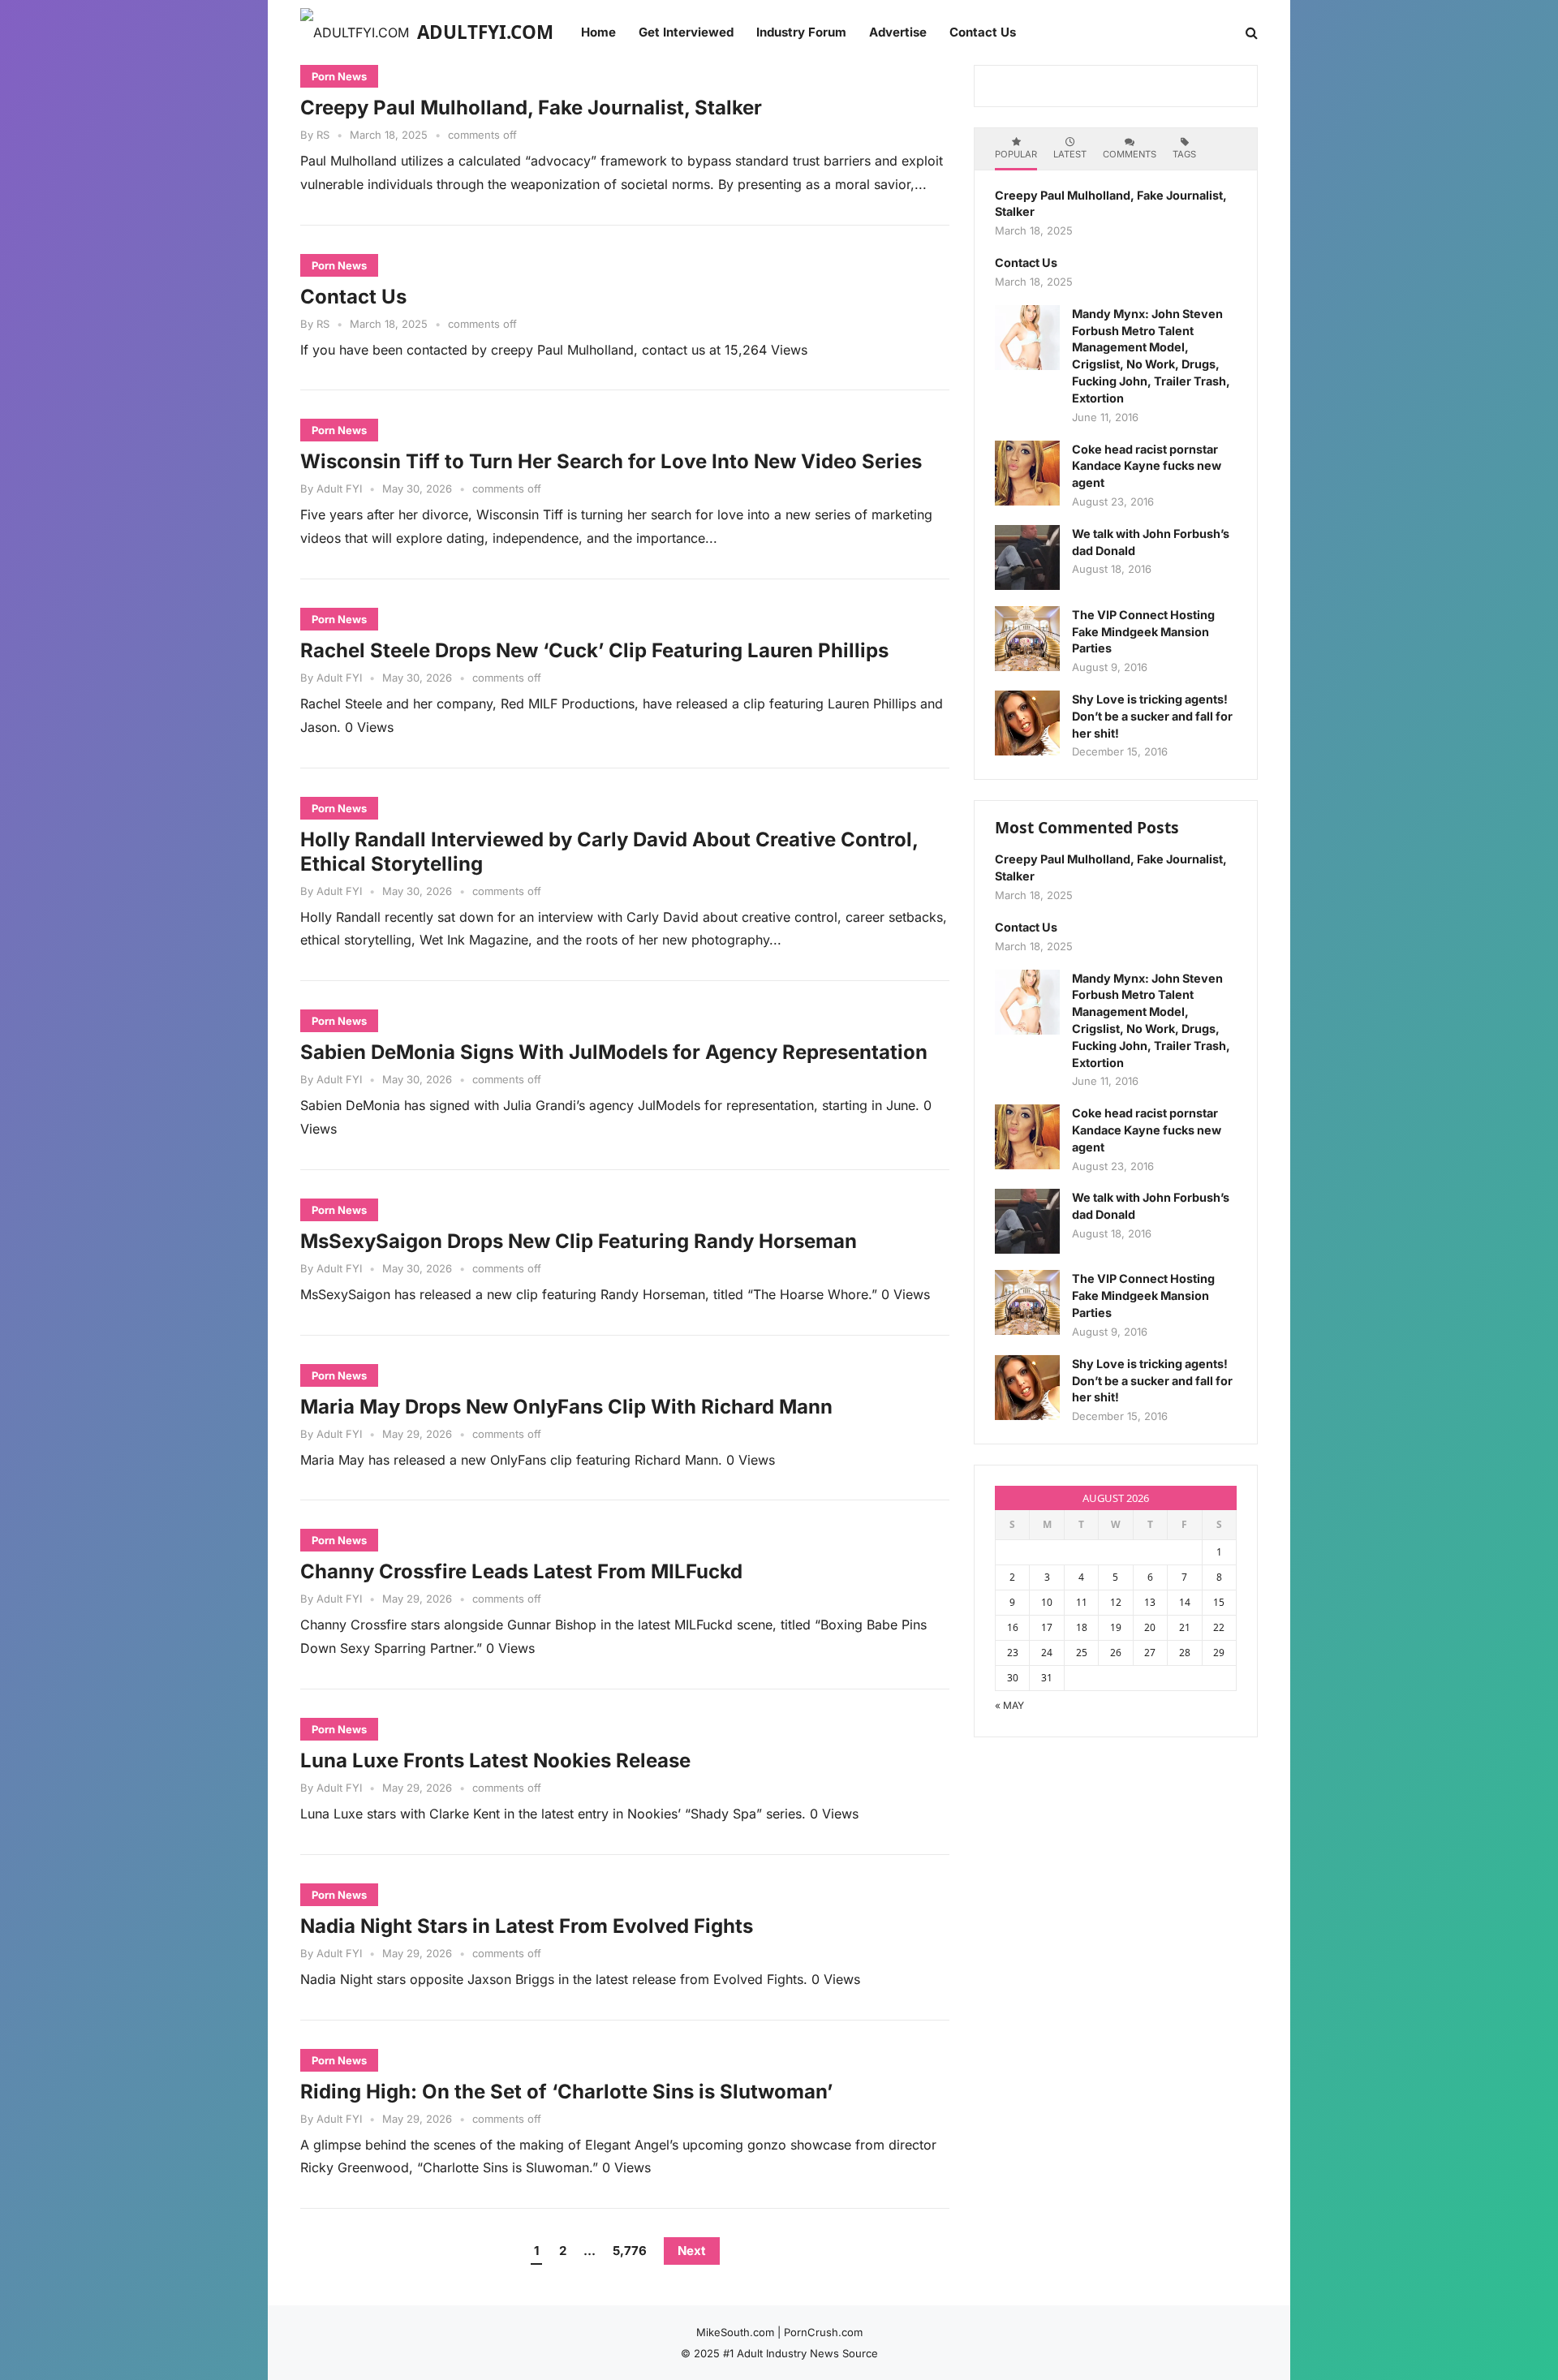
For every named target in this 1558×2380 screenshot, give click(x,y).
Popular (1016, 154)
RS (323, 135)
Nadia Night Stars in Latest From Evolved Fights (527, 1926)
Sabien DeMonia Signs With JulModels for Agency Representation (614, 1052)
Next (692, 2251)
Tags (1184, 154)
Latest (1070, 154)
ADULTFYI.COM (485, 32)
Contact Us (353, 297)
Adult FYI (339, 488)
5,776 (630, 2251)
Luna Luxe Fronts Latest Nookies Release (495, 1760)
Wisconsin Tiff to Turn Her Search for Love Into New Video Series (611, 461)
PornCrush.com (823, 2332)
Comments (1130, 154)
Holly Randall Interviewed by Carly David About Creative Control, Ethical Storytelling (609, 852)
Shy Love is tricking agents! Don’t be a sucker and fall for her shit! (1152, 716)
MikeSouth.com (735, 2332)
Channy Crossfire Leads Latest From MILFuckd (521, 1571)
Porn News (339, 76)
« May (1009, 1705)
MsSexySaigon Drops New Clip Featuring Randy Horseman (579, 1241)
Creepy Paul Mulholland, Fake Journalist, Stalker (531, 108)
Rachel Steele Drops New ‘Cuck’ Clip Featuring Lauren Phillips (594, 650)
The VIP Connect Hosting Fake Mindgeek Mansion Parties (1143, 632)
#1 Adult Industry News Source (801, 2353)
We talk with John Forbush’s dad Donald (1151, 542)
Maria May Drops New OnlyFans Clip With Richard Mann (566, 1407)
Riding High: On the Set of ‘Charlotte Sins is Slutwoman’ (566, 2092)
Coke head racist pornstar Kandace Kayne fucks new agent (1147, 466)
